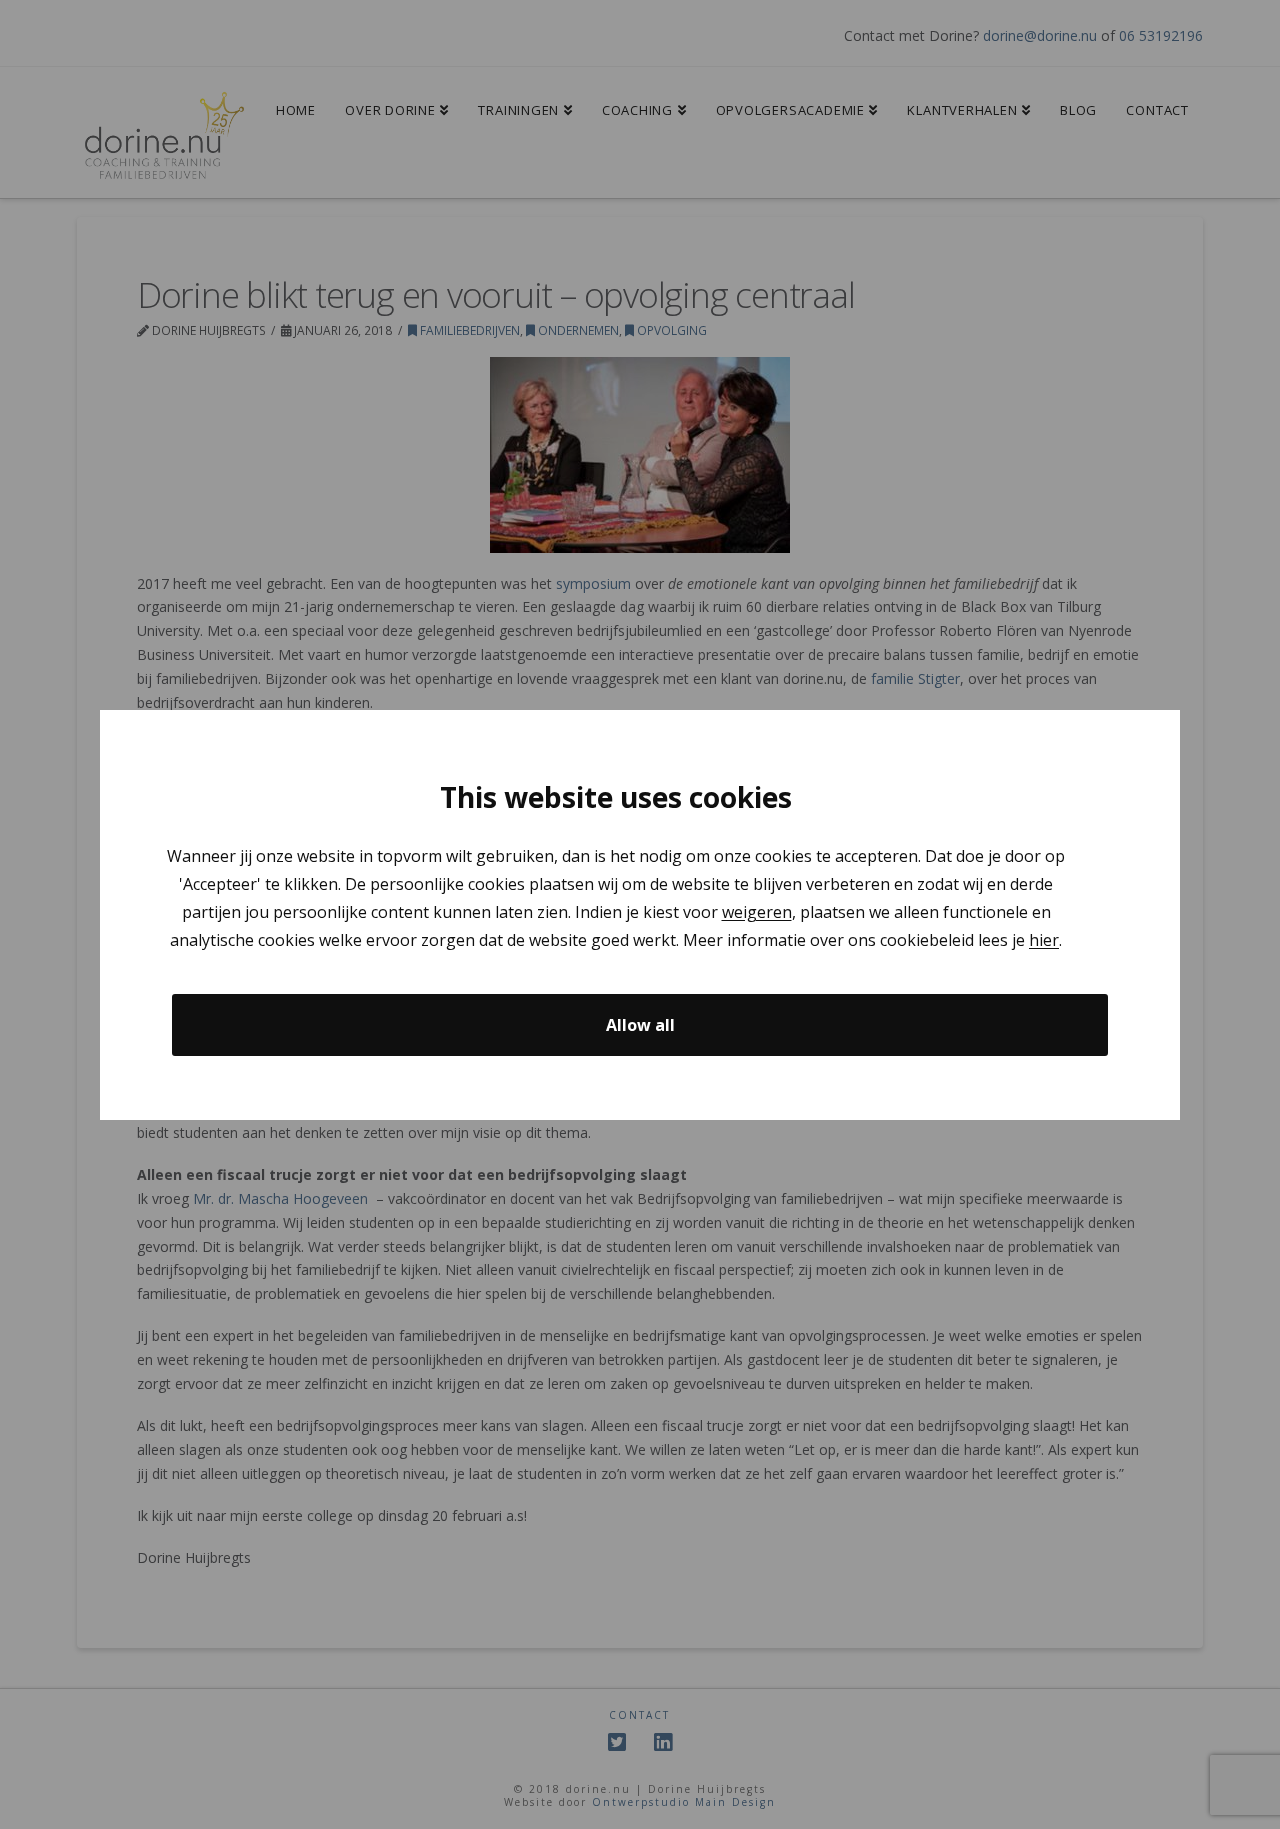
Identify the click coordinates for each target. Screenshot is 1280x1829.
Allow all (640, 1024)
